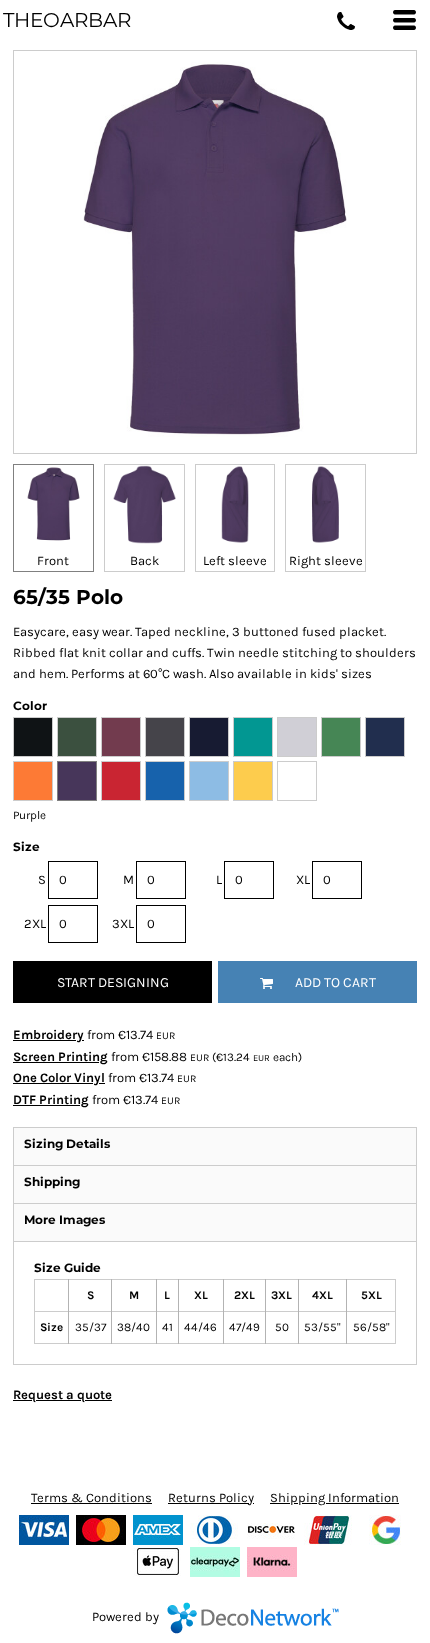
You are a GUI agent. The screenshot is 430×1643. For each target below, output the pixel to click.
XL (303, 879)
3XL (123, 923)
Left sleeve (235, 560)
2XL (35, 923)
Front (53, 560)
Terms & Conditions (91, 1497)
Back (144, 560)
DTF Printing (51, 1099)
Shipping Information (334, 1497)
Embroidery (48, 1034)
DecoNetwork (253, 1618)
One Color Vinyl (59, 1077)
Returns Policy (211, 1497)
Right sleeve (326, 560)
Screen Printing (60, 1056)
